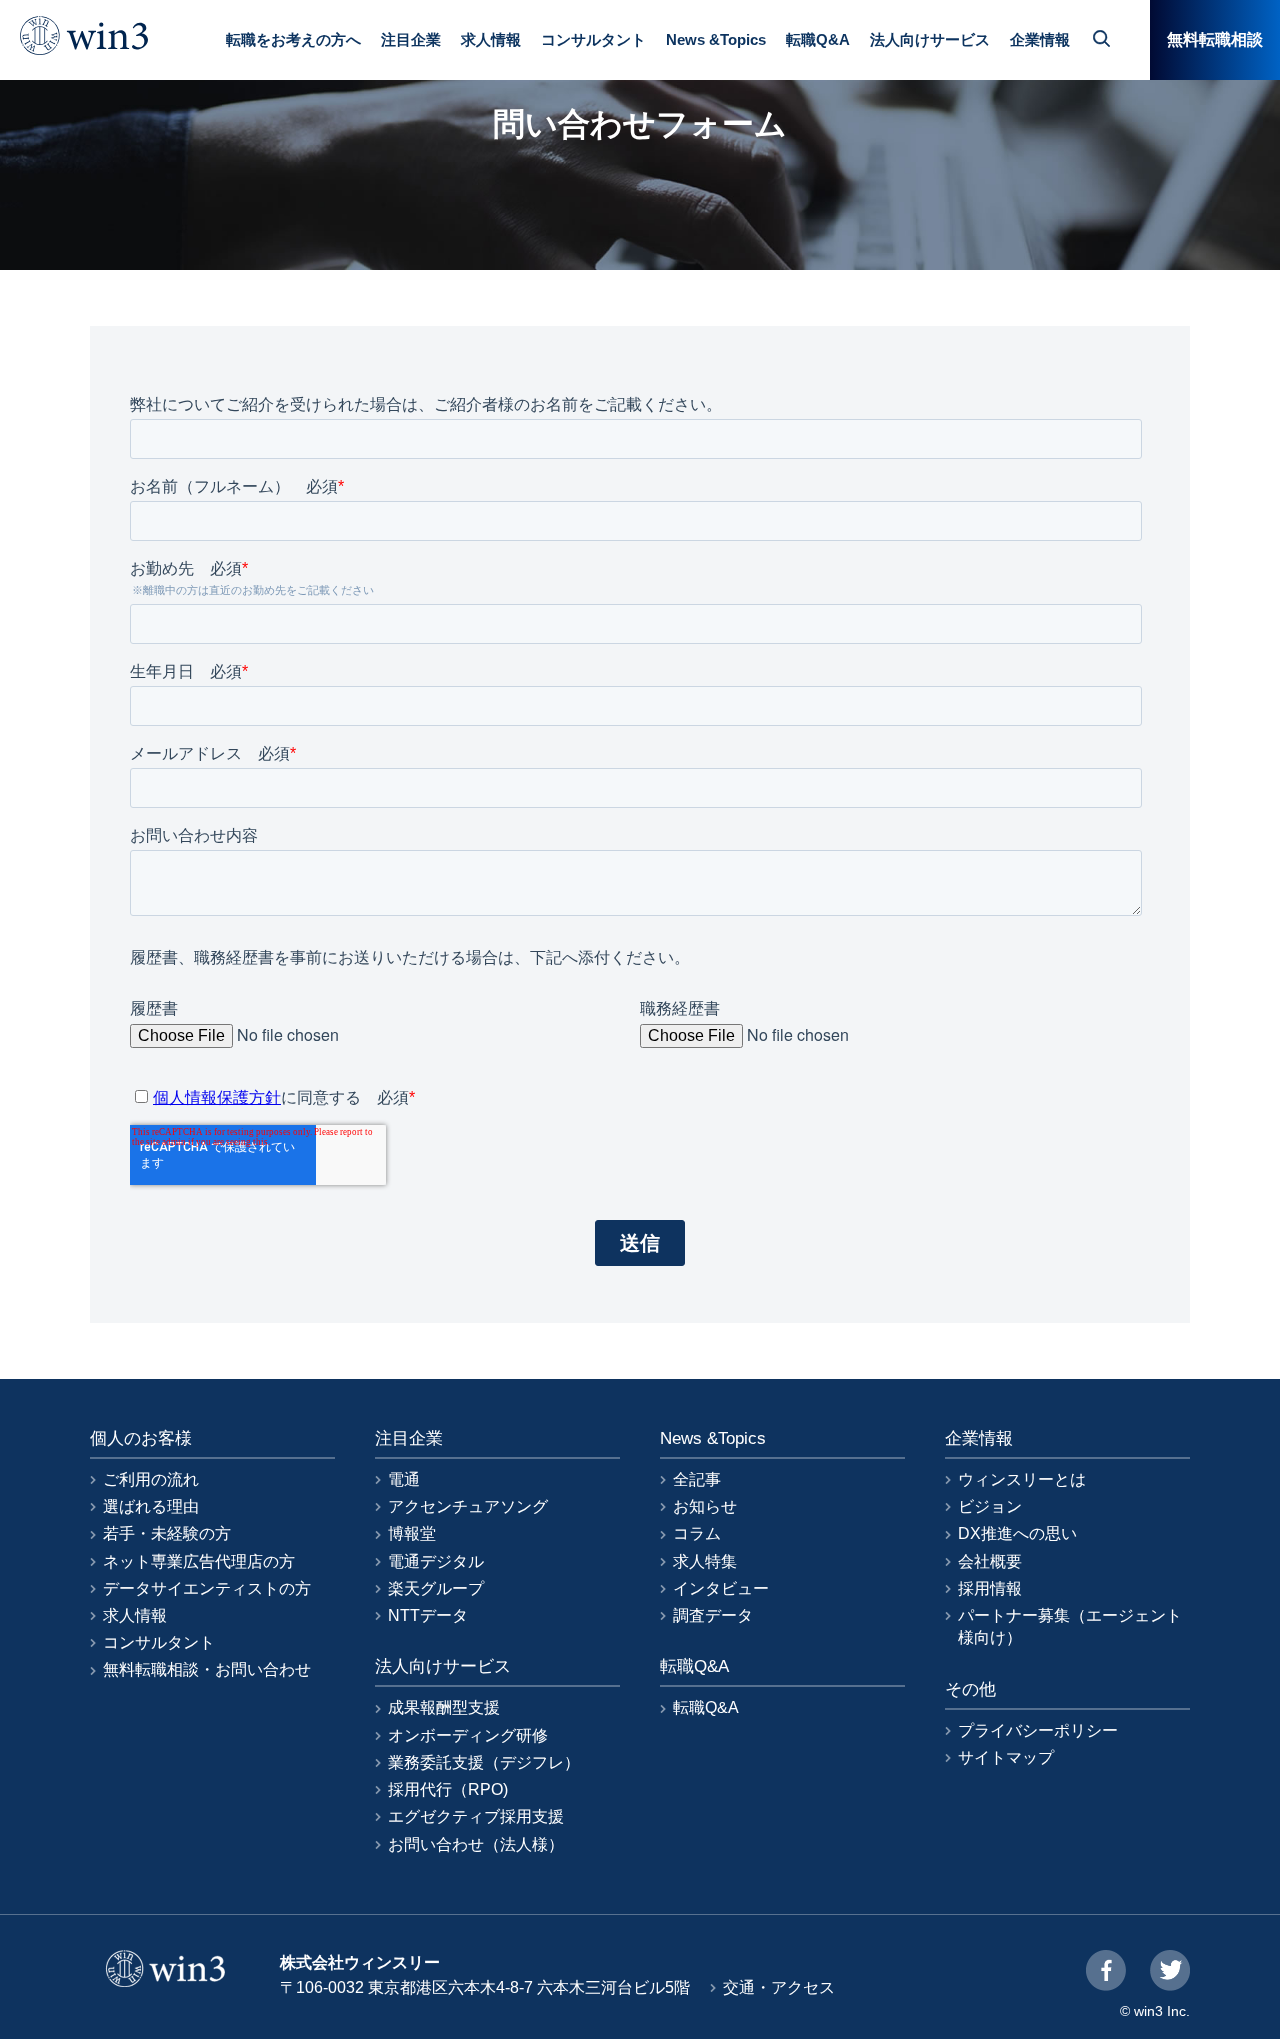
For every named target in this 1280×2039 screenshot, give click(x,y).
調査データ (713, 1615)
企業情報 (1040, 39)
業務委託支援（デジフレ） (484, 1762)
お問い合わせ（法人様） (476, 1844)
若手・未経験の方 (167, 1533)
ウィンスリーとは (1022, 1479)
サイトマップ (1006, 1757)
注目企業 (411, 39)
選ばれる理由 (151, 1506)
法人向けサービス (930, 39)
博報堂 (412, 1533)
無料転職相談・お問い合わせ (207, 1669)
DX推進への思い (1017, 1533)
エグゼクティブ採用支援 (476, 1816)
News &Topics (716, 39)
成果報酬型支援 (444, 1707)
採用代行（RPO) (448, 1789)
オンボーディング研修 (468, 1735)
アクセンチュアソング (468, 1506)
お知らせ (705, 1506)
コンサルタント (593, 39)
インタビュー (721, 1588)
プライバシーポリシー (1038, 1730)
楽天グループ (436, 1588)
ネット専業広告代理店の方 (199, 1561)
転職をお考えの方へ (293, 39)
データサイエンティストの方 (207, 1588)
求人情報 (491, 39)
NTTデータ (428, 1615)
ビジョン (990, 1506)
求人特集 (705, 1561)
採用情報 (990, 1588)
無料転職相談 (1215, 39)
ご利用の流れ (151, 1479)
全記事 (697, 1479)
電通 (404, 1479)
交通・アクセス (779, 1987)
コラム (697, 1533)
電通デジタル (436, 1561)
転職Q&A (818, 39)
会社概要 (990, 1561)
